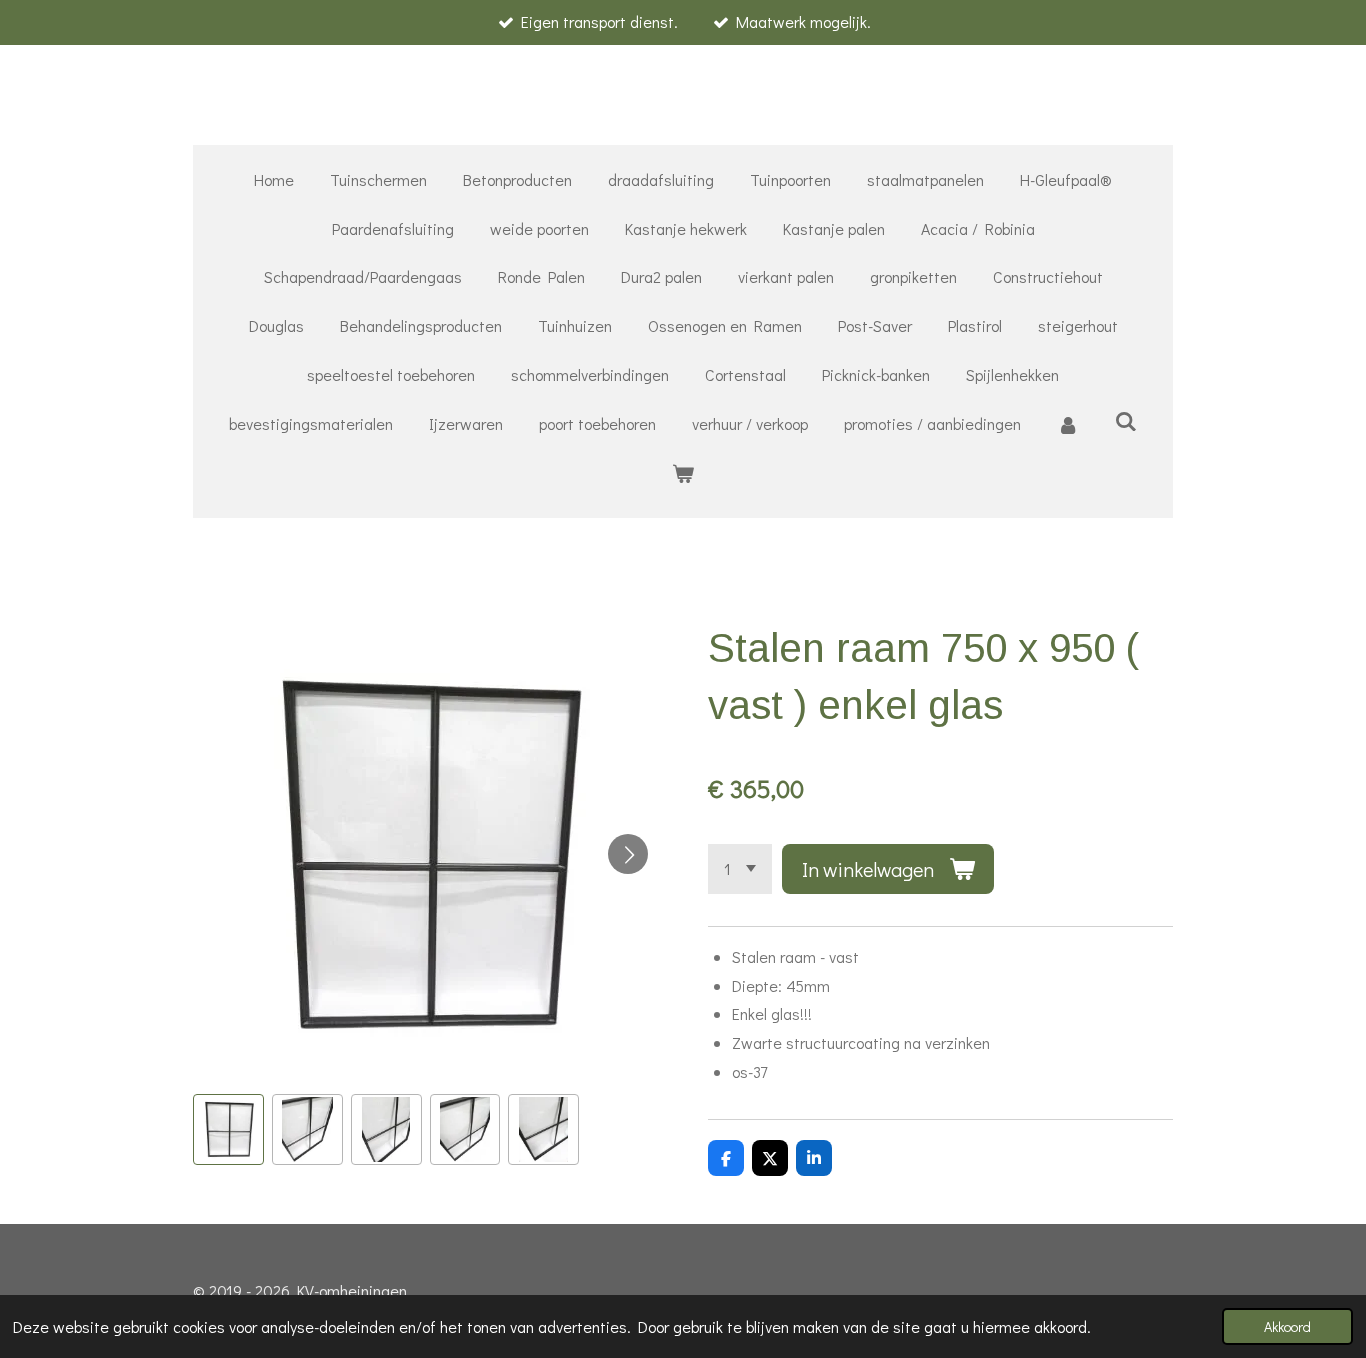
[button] (228, 1129)
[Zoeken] (1126, 420)
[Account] (1068, 424)
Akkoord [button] (1287, 1326)
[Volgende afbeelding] (628, 854)
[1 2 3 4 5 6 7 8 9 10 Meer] (740, 869)
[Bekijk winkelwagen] (683, 473)
